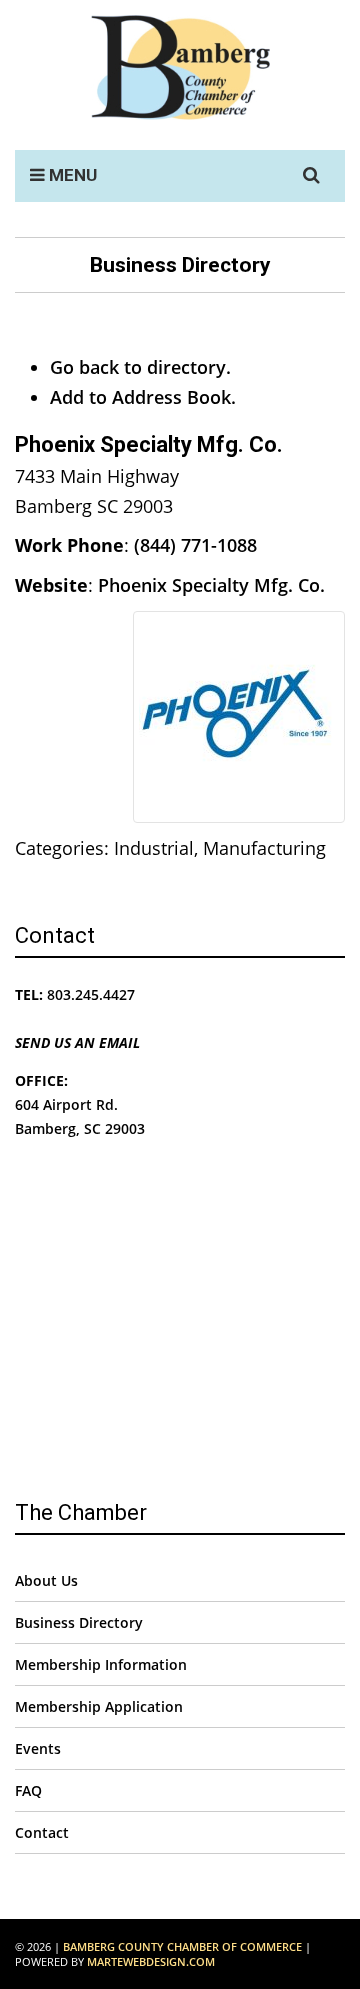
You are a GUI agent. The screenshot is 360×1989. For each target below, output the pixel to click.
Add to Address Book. (143, 397)
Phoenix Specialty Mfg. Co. (211, 585)
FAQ (28, 1790)
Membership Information (101, 1664)
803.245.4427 (91, 994)
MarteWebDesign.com (151, 1961)
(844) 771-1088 (195, 545)
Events (38, 1748)
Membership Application (99, 1706)
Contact (42, 1832)
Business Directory (79, 1622)
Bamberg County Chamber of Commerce (182, 1946)
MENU (71, 175)
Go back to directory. (140, 367)
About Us (46, 1580)
